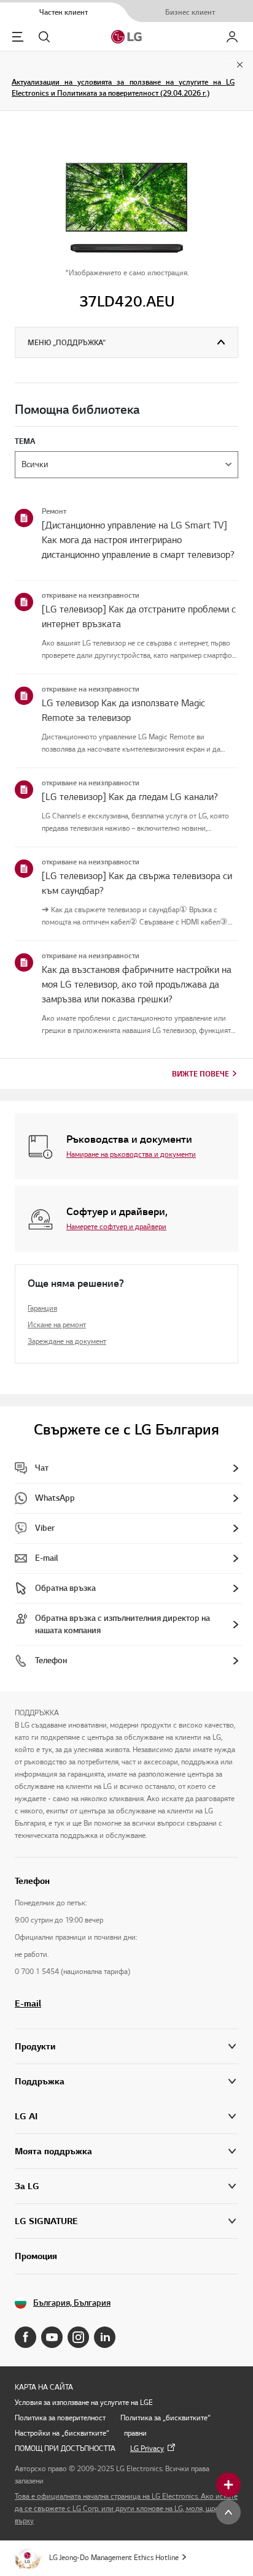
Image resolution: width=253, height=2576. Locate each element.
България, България (72, 2303)
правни (135, 2433)
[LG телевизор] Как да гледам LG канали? (130, 797)
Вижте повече (200, 1074)
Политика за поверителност (60, 2418)
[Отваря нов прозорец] (25, 2337)
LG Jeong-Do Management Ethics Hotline (114, 2557)
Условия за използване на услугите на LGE (84, 2402)
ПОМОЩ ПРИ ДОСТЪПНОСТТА (65, 2448)
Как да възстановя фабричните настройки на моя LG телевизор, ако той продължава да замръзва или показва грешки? (137, 985)
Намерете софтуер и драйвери (116, 1226)
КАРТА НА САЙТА (44, 2387)
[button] (126, 2082)
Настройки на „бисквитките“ (62, 2433)
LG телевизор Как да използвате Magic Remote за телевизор (123, 711)
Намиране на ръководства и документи (131, 1154)
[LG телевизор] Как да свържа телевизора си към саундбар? (137, 883)
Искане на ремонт (57, 1324)
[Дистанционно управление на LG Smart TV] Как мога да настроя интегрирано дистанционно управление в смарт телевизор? (138, 540)
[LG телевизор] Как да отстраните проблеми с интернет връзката (139, 617)
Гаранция (42, 1308)
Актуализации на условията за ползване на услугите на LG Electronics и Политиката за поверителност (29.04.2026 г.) (123, 87)
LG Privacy (147, 2448)
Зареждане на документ (67, 1341)
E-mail (28, 2003)
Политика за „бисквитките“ (165, 2418)
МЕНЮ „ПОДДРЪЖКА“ (67, 342)
